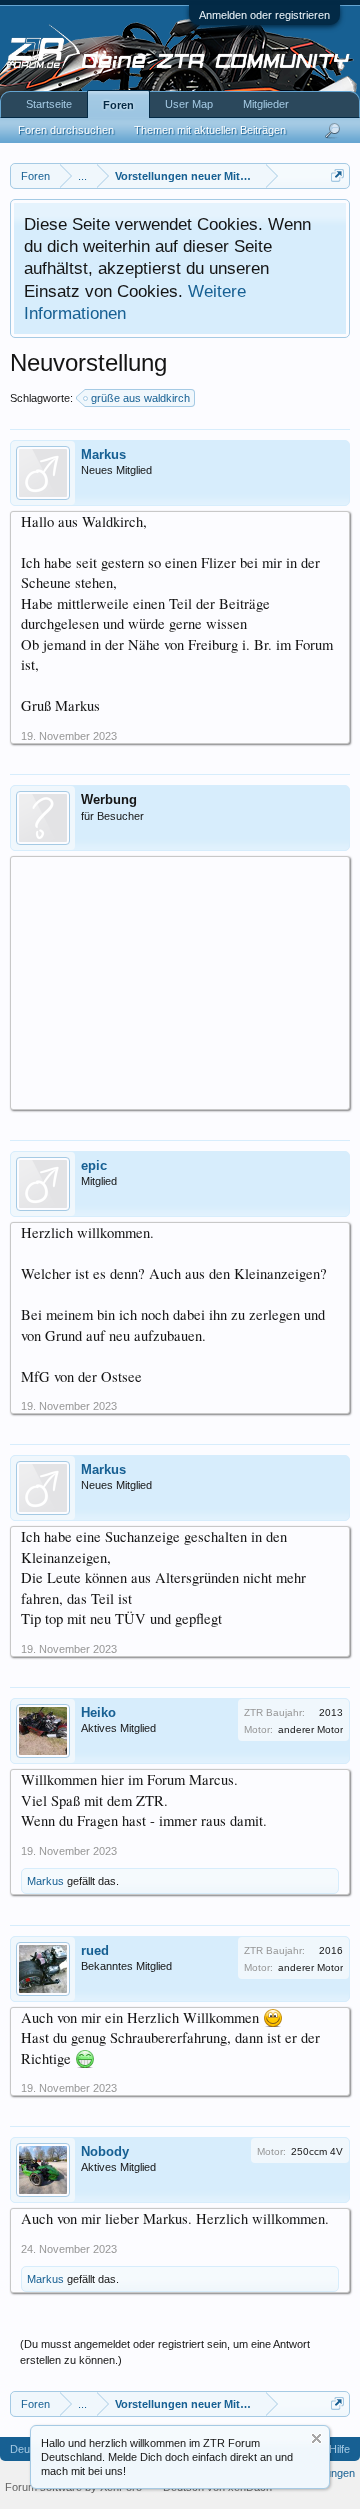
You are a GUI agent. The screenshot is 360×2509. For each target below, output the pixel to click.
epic (94, 1165)
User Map (189, 104)
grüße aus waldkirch (140, 398)
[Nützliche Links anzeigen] (337, 175)
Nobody (105, 2151)
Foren (118, 105)
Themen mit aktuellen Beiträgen (210, 130)
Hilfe (339, 2449)
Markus (103, 454)
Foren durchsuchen (66, 130)
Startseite (49, 104)
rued (95, 1950)
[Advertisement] (180, 982)
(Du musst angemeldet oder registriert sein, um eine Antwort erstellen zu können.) (165, 2352)
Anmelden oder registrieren (264, 15)
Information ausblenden (316, 2438)
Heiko (98, 1712)
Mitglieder (266, 104)
